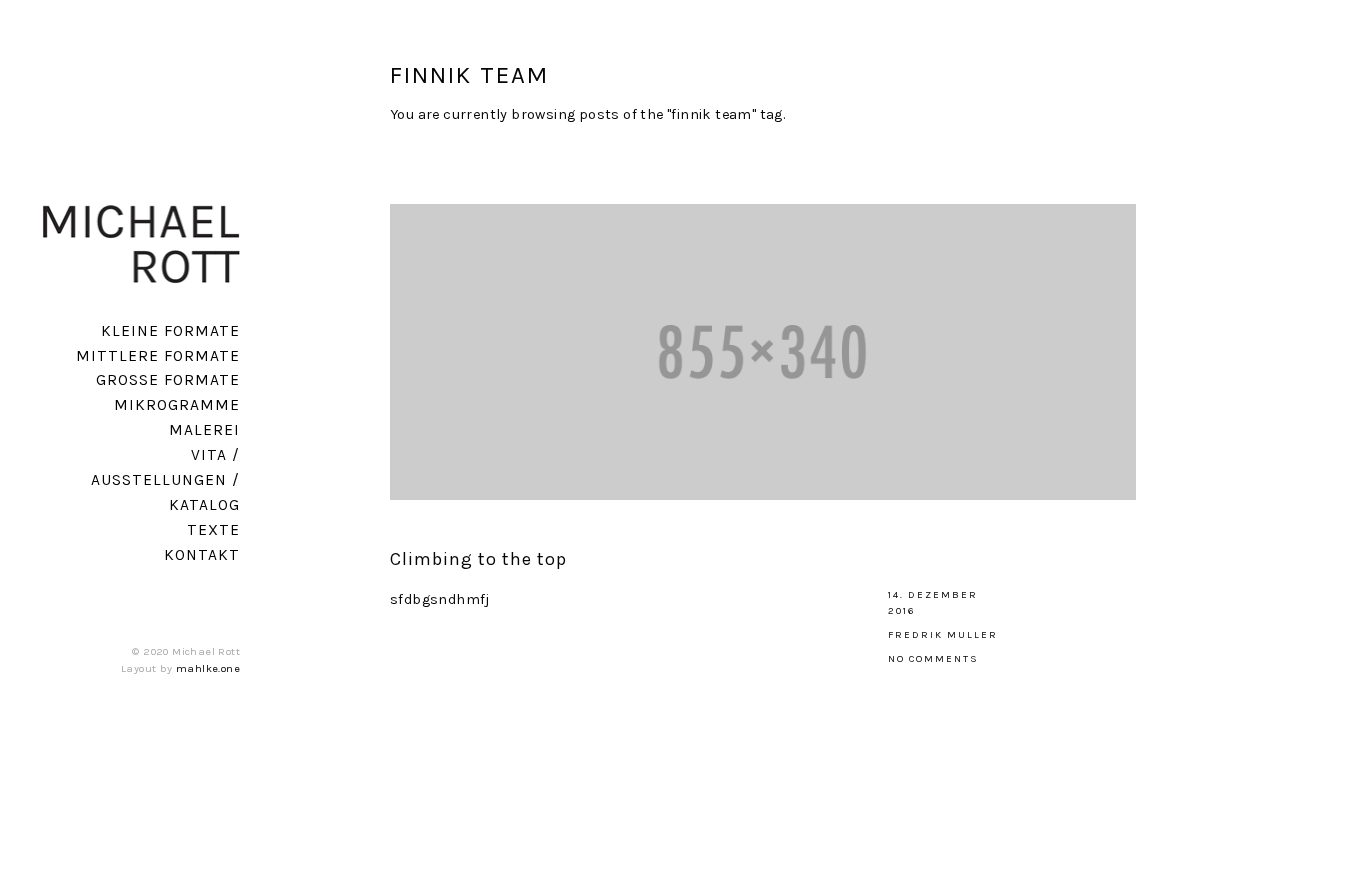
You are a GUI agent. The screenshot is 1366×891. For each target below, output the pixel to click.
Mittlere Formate (158, 356)
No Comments (933, 659)
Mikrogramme (177, 405)
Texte (213, 530)
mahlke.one (208, 668)
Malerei (204, 430)
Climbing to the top (478, 559)
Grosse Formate (168, 380)
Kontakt (202, 555)
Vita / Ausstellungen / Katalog (165, 480)
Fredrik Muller (943, 635)
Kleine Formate (170, 331)
